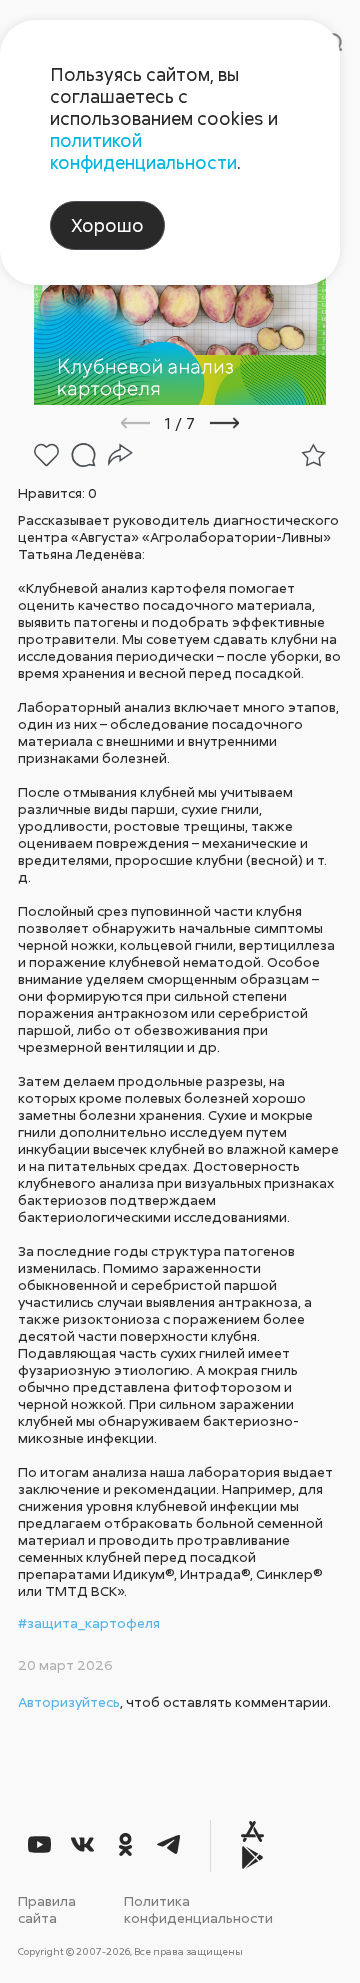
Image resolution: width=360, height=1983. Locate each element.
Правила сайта (47, 1909)
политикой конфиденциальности (143, 151)
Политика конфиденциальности (198, 1909)
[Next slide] (251, 423)
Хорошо (107, 225)
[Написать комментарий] (83, 455)
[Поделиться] (120, 455)
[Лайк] (46, 455)
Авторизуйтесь (69, 1701)
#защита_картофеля (89, 1622)
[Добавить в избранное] (313, 455)
